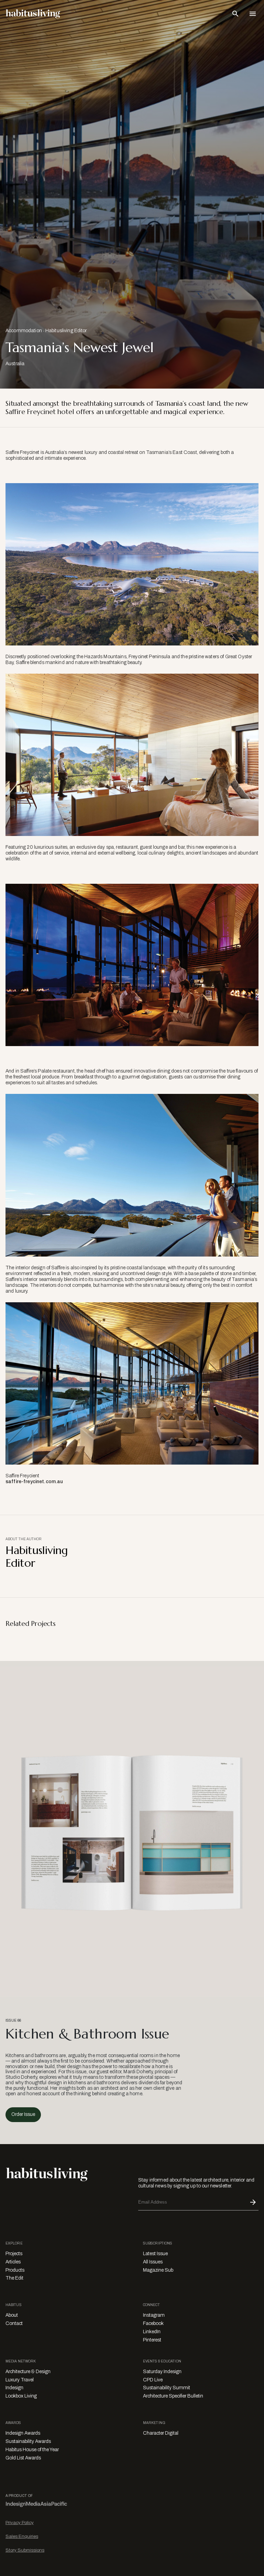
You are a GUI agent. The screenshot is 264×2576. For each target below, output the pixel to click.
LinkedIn (152, 2332)
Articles (13, 2262)
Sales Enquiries (22, 2536)
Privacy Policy (20, 2523)
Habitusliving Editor (66, 331)
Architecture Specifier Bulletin (173, 2396)
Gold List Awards (23, 2458)
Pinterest (152, 2340)
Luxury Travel (20, 2380)
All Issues (153, 2262)
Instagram (154, 2315)
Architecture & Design (28, 2372)
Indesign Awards (23, 2433)
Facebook (153, 2323)
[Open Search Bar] (235, 14)
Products (15, 2270)
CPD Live (153, 2380)
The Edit (14, 2278)
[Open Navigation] (253, 14)
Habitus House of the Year (32, 2450)
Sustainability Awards (28, 2441)
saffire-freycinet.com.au (34, 1482)
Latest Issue (155, 2254)
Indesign (14, 2388)
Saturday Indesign (162, 2372)
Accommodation (24, 331)
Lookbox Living (21, 2396)
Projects (14, 2254)
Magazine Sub (158, 2270)
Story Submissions (25, 2550)
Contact (14, 2323)
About (12, 2315)
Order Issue (23, 2114)
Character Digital (161, 2433)
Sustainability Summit (167, 2388)
